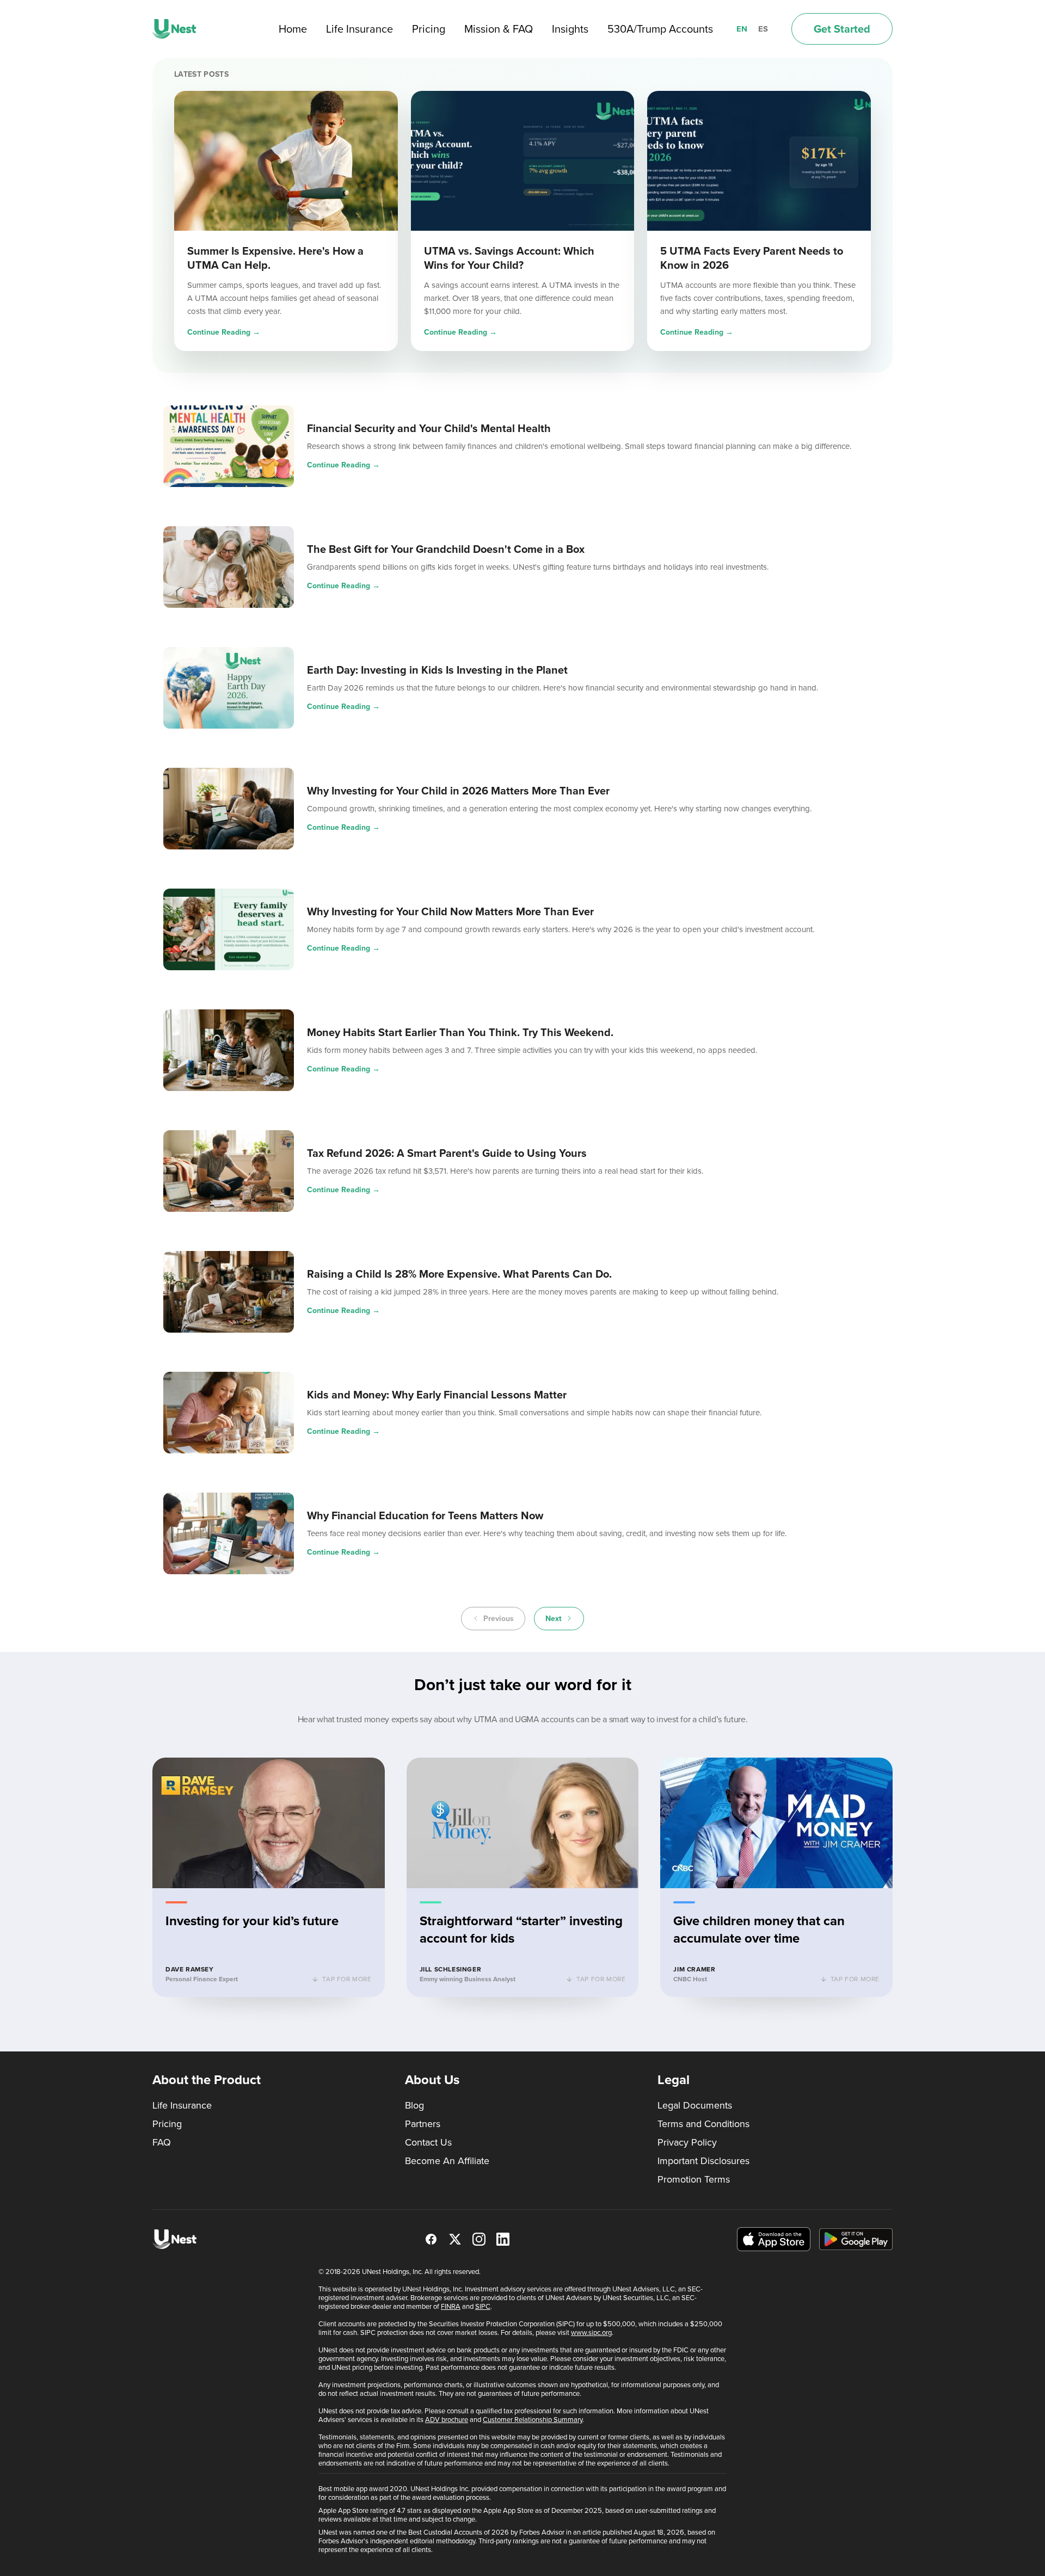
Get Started (842, 29)
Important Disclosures (703, 2161)
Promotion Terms (694, 2179)
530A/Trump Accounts (660, 29)
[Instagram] (479, 2239)
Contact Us (428, 2142)
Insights (570, 29)
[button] (269, 1877)
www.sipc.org (591, 2332)
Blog (414, 2105)
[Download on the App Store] (774, 2239)
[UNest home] (174, 29)
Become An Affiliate (447, 2161)
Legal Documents (695, 2105)
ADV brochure (447, 2420)
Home (293, 29)
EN (742, 29)
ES (763, 29)
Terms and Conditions (703, 2124)
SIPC (483, 2306)
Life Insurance (359, 29)
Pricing (429, 29)
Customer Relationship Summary (533, 2420)
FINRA (451, 2306)
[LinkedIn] (503, 2239)
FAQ (162, 2142)
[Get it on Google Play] (856, 2239)
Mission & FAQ (499, 29)
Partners (423, 2124)
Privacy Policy (687, 2142)
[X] (455, 2239)
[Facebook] (431, 2239)
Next (554, 1619)
